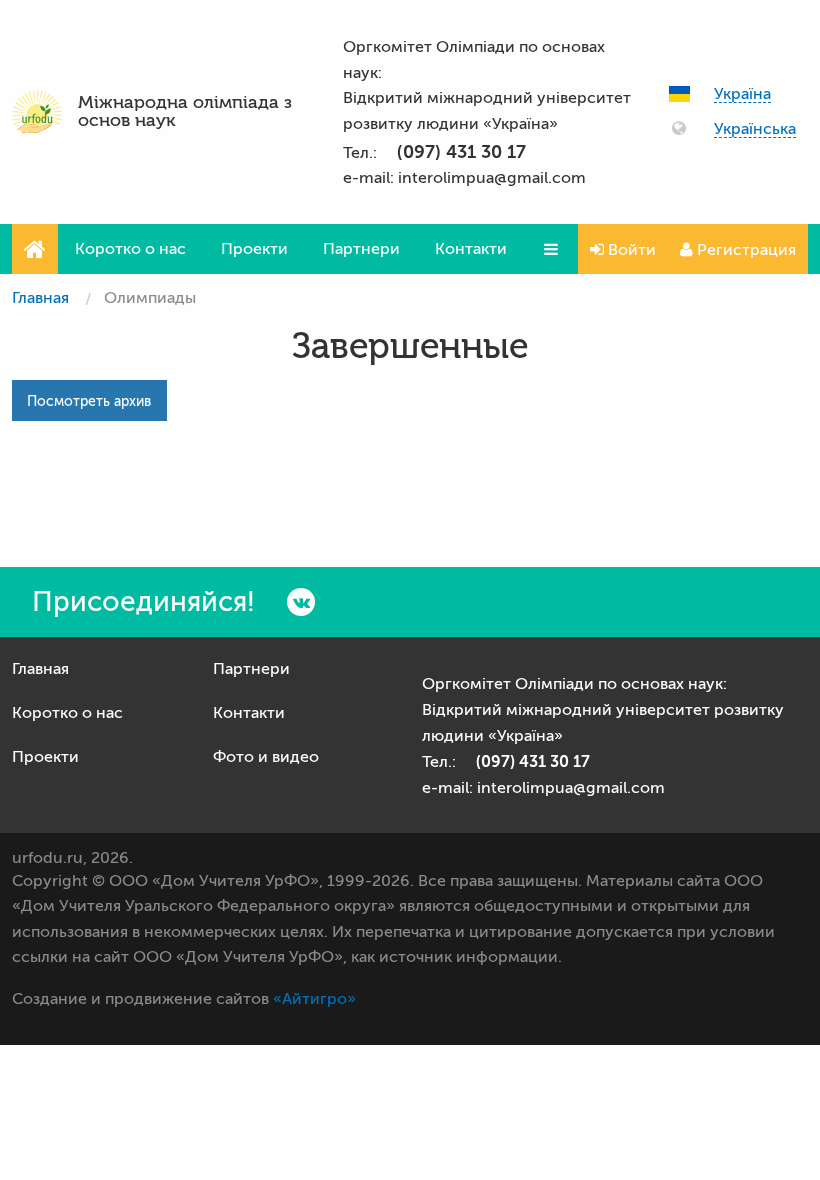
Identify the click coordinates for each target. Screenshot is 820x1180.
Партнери (361, 249)
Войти (630, 250)
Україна (742, 94)
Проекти (254, 249)
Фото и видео (266, 757)
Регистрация (744, 250)
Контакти (471, 249)
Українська (755, 129)
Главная (40, 298)
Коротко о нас (130, 249)
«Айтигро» (314, 999)
